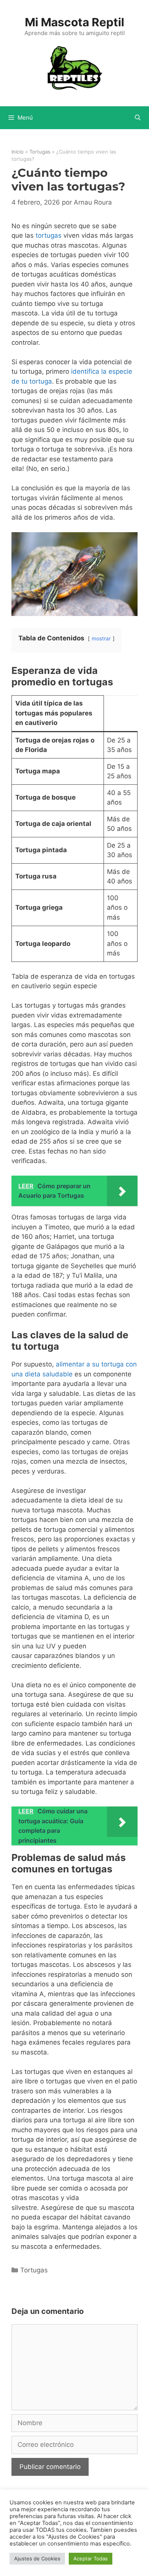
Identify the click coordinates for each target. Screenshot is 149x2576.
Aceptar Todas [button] (91, 2558)
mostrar (101, 638)
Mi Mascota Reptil (74, 22)
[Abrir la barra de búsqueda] (138, 118)
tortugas (49, 235)
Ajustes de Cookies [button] (37, 2558)
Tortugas (40, 152)
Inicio (18, 152)
